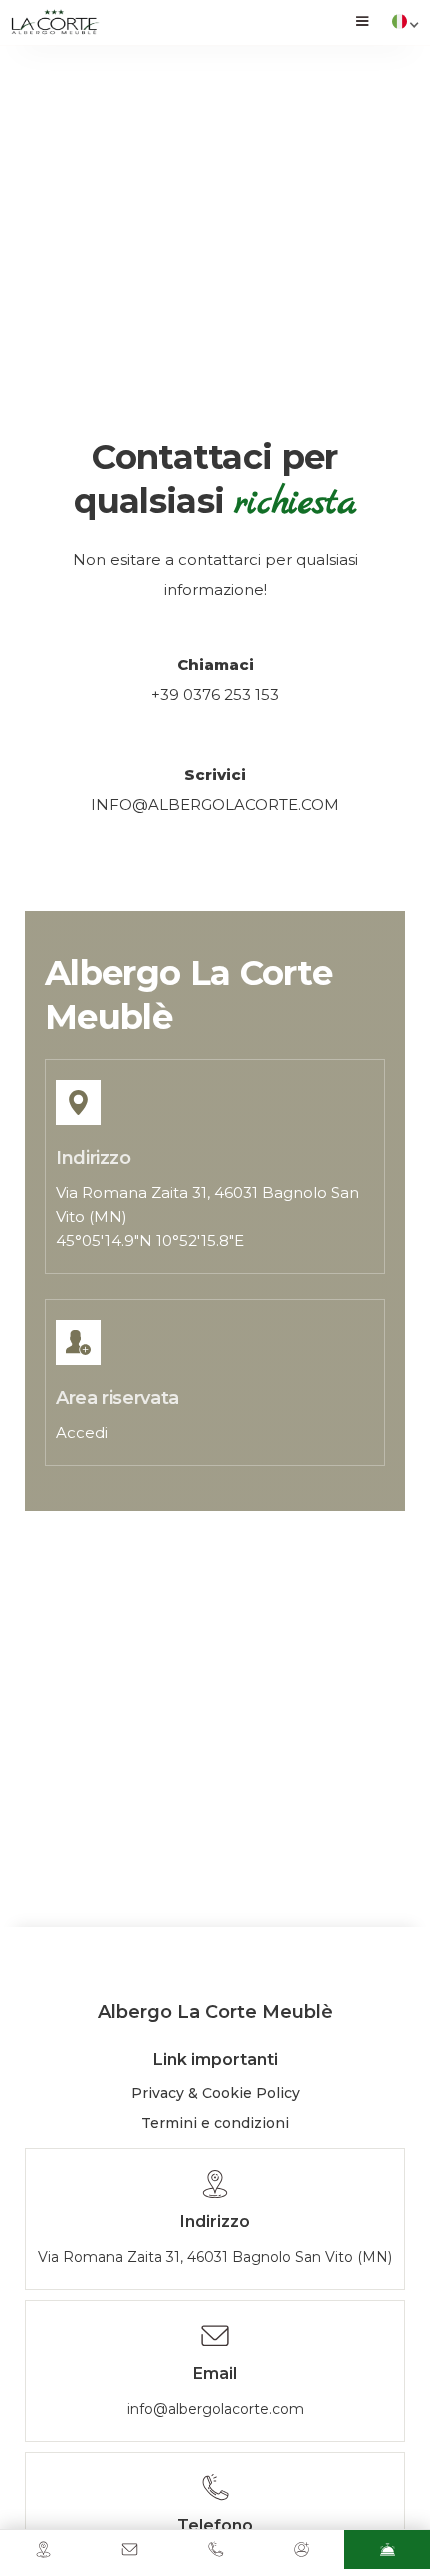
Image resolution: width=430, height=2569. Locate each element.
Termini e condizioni (215, 2123)
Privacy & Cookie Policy (215, 2093)
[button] (362, 22)
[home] (55, 22)
